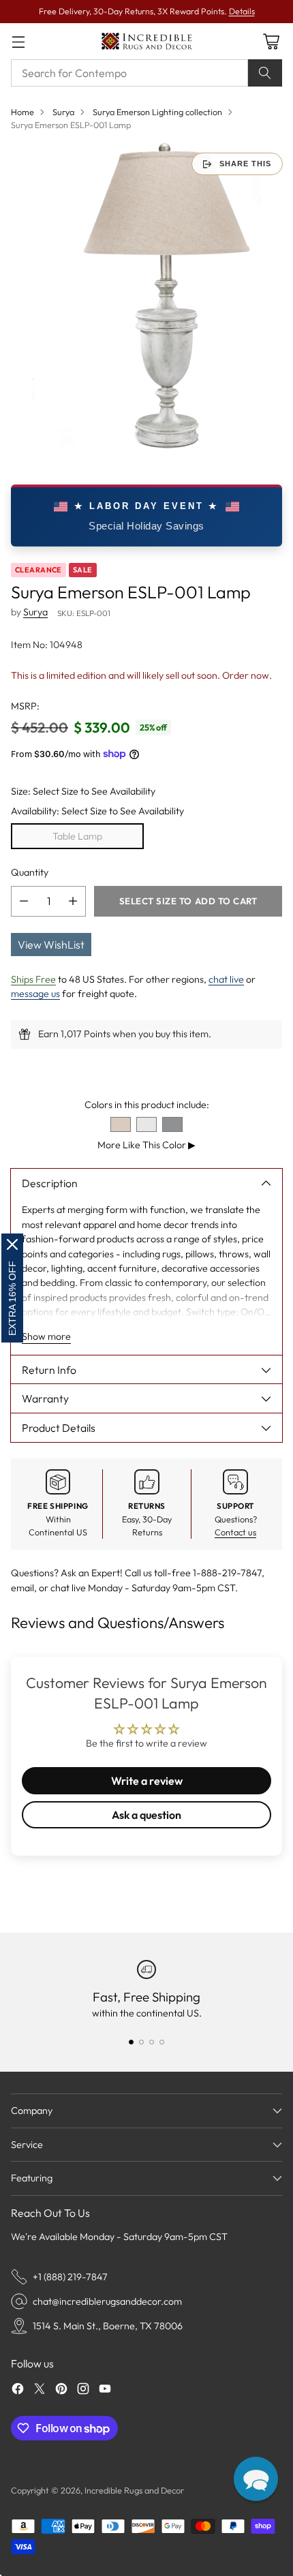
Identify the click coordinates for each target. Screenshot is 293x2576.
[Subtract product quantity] (24, 901)
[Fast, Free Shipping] (146, 1969)
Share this (245, 164)
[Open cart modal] (271, 41)
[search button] (265, 73)
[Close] (12, 1244)
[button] (256, 2479)
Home (22, 112)
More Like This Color (146, 1145)
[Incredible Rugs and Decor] (146, 41)
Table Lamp (77, 836)
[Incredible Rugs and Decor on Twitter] (40, 2391)
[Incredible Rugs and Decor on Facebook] (18, 2391)
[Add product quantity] (73, 901)
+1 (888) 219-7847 (70, 2277)
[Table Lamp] (146, 296)
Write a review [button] (147, 1781)
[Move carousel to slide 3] (152, 2042)
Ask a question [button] (146, 1815)
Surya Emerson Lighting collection (157, 112)
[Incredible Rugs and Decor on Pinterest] (61, 2391)
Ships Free (33, 979)
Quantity (30, 872)
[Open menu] (18, 41)
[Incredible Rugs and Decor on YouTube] (105, 2391)
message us (35, 994)
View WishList (51, 945)
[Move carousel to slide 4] (162, 2042)
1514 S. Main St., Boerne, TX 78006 (108, 2326)
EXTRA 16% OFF (12, 1298)
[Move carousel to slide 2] (141, 2042)
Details (242, 11)
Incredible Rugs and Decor (134, 2490)
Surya (63, 112)
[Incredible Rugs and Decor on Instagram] (83, 2391)
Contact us (235, 1532)
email (22, 1588)
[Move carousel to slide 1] (131, 2042)
